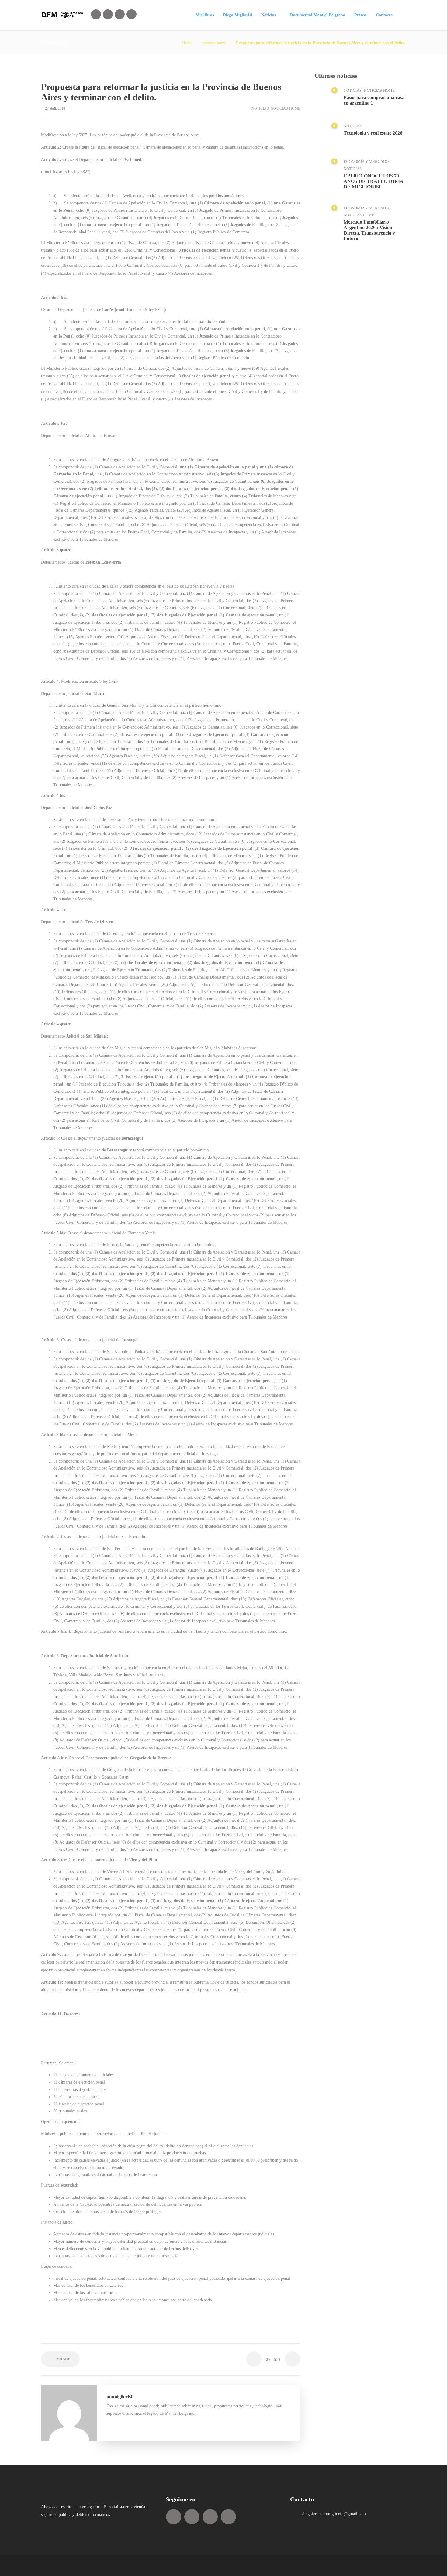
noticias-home (214, 43)
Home (187, 43)
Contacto (384, 15)
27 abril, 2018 (55, 108)
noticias (260, 108)
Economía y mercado (366, 161)
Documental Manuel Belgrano (318, 15)
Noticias (269, 15)
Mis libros (205, 15)
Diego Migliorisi (237, 15)
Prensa (360, 15)
